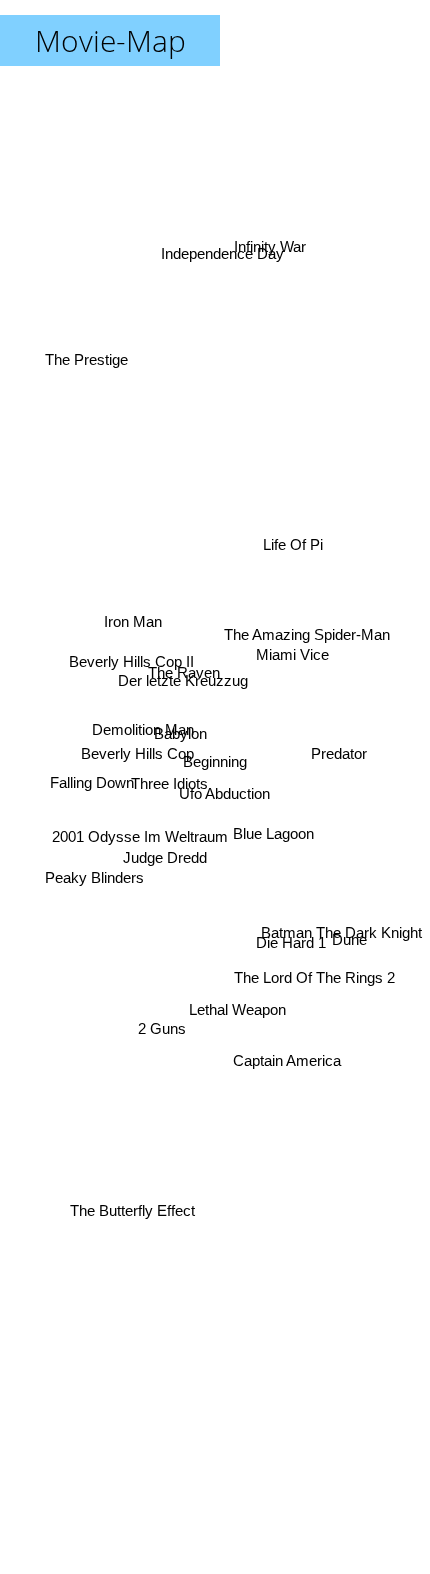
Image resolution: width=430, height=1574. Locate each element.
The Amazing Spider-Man (310, 640)
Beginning (215, 761)
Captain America (293, 1040)
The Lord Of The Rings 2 (317, 981)
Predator (339, 771)
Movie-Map (110, 40)
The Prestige (88, 338)
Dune (349, 939)
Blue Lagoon (275, 833)
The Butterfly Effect (133, 1208)
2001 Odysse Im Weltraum (138, 836)
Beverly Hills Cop (136, 763)
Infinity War (263, 223)
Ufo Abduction (225, 788)
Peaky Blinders (91, 879)
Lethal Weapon (228, 1034)
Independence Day (225, 258)
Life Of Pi (294, 544)
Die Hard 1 (288, 967)
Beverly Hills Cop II (127, 695)
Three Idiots (168, 782)
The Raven (185, 670)
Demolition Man (142, 734)
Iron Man (137, 582)
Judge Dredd (165, 861)
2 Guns (168, 1054)
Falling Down (92, 783)
